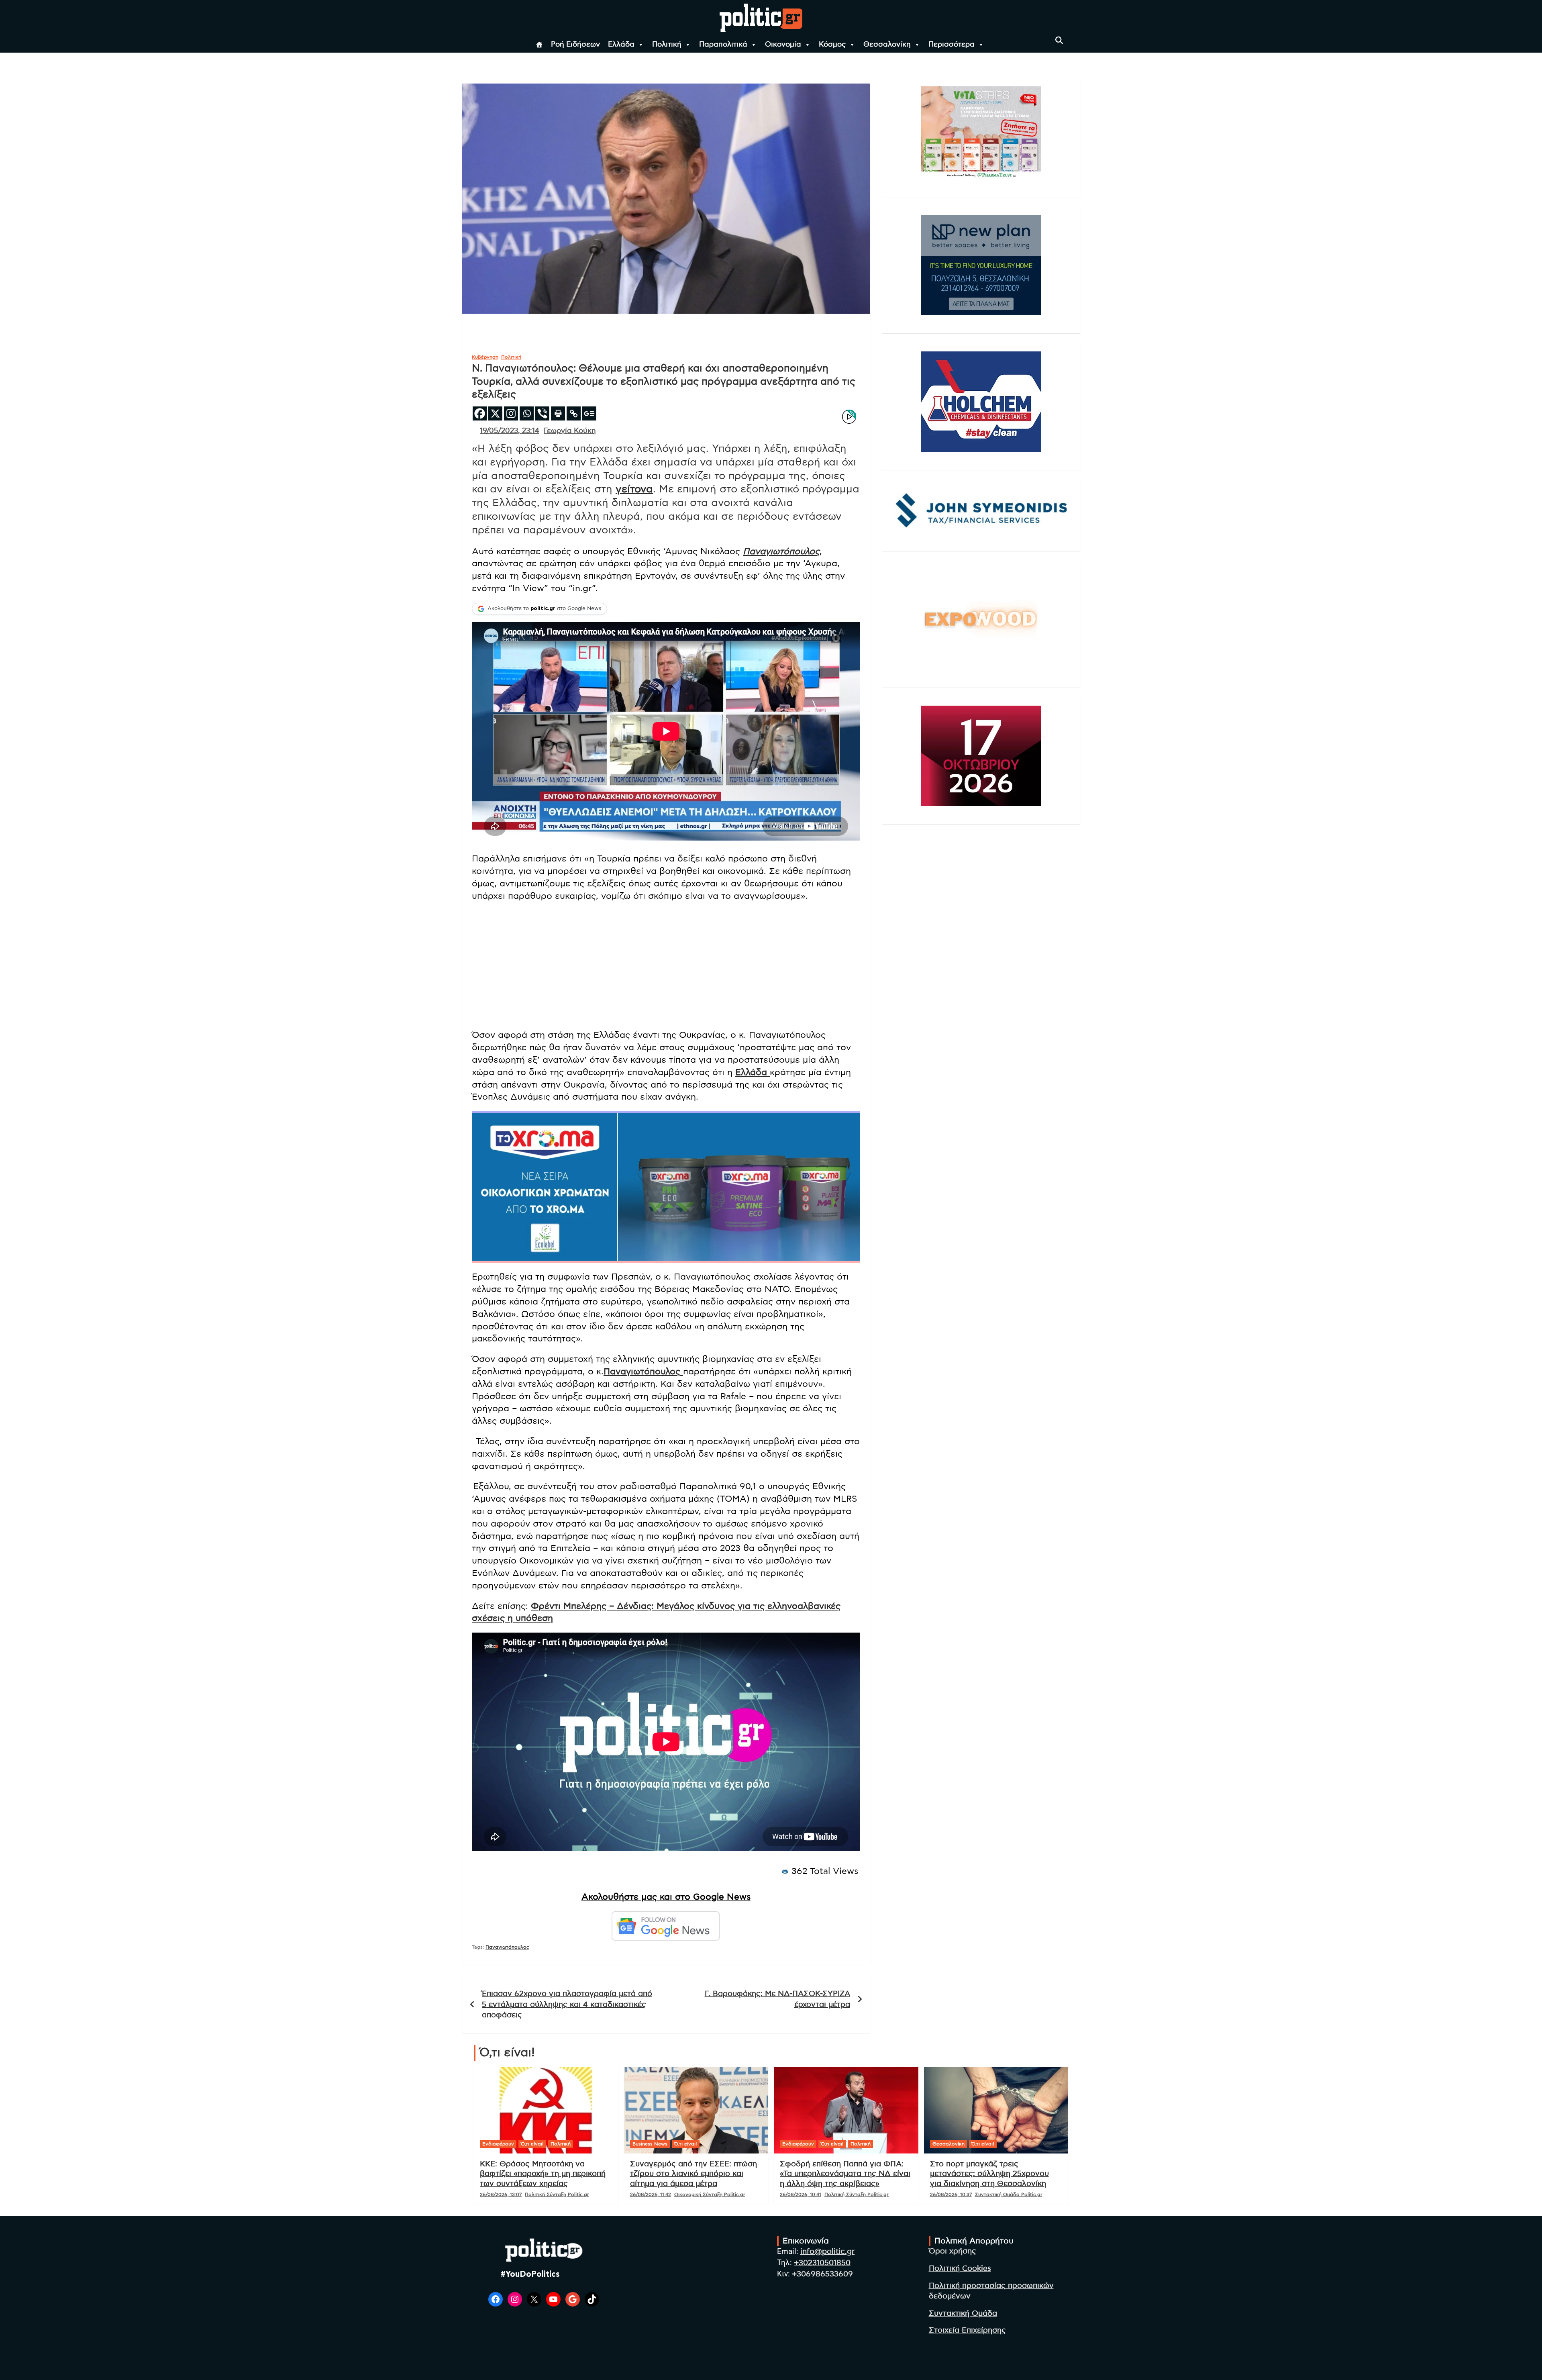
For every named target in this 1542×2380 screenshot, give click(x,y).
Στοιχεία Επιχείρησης (967, 2330)
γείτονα (634, 489)
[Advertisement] (666, 966)
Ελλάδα (621, 45)
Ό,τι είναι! (532, 2144)
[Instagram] (511, 413)
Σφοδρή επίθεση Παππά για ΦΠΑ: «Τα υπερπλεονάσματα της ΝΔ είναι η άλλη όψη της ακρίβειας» (845, 2174)
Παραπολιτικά (723, 45)
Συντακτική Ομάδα (963, 2314)
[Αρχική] (539, 45)
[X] (495, 413)
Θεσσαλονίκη (887, 45)
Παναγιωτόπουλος (781, 551)
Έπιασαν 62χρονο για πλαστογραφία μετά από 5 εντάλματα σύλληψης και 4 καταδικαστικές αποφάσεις (567, 2004)
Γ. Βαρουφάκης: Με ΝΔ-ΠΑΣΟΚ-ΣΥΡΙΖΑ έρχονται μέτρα (777, 1999)
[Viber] (542, 413)
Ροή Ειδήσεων (575, 45)
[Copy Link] (574, 413)
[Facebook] (480, 413)
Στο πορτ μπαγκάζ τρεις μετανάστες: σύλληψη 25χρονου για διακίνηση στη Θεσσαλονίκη (989, 2174)
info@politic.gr (827, 2252)
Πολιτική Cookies (960, 2269)
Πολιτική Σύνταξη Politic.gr (557, 2194)
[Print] (558, 413)
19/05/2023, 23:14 (510, 431)
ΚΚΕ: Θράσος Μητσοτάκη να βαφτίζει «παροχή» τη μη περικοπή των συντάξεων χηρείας (543, 2174)
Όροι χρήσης (953, 2251)
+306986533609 (822, 2274)
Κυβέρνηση (485, 357)
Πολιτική (667, 45)
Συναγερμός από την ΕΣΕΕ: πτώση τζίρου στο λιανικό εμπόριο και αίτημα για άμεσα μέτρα (693, 2174)
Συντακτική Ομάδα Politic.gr (1009, 2194)
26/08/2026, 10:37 (951, 2194)
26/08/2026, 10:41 (801, 2194)
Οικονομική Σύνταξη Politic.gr (710, 2194)
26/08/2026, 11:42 (651, 2194)
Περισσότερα (952, 45)
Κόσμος (832, 45)
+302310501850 (822, 2263)
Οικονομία (783, 45)
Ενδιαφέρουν (498, 2144)
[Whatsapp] (527, 413)
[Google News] (589, 413)
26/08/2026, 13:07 (501, 2194)
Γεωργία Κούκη (570, 431)
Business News (650, 2144)
